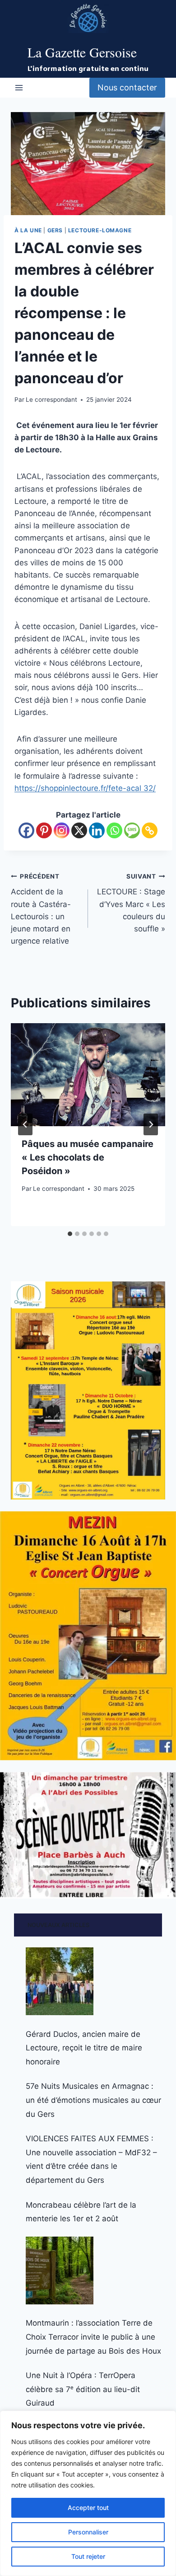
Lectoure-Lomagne (100, 230)
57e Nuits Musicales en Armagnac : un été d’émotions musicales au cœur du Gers (93, 2100)
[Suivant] (151, 1124)
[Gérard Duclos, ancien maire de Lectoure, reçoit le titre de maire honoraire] (60, 1981)
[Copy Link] (150, 830)
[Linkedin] (97, 830)
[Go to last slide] (25, 1124)
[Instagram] (62, 830)
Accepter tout (88, 2508)
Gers (55, 230)
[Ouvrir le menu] (19, 87)
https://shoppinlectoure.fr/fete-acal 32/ (85, 788)
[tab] (70, 1234)
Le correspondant (51, 400)
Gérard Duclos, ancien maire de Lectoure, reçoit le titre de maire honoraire (84, 2048)
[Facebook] (26, 830)
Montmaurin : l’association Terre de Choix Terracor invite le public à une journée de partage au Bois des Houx (93, 2337)
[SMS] (132, 830)
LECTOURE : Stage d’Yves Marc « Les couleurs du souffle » (131, 903)
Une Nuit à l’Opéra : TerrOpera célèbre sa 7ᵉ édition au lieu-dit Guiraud (83, 2389)
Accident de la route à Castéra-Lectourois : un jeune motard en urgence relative (41, 909)
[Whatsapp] (114, 830)
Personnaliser (88, 2532)
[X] (79, 830)
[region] (88, 2493)
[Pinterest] (44, 830)
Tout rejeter (88, 2556)
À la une (28, 230)
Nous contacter (127, 87)
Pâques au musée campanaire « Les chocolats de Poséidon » (88, 1157)
